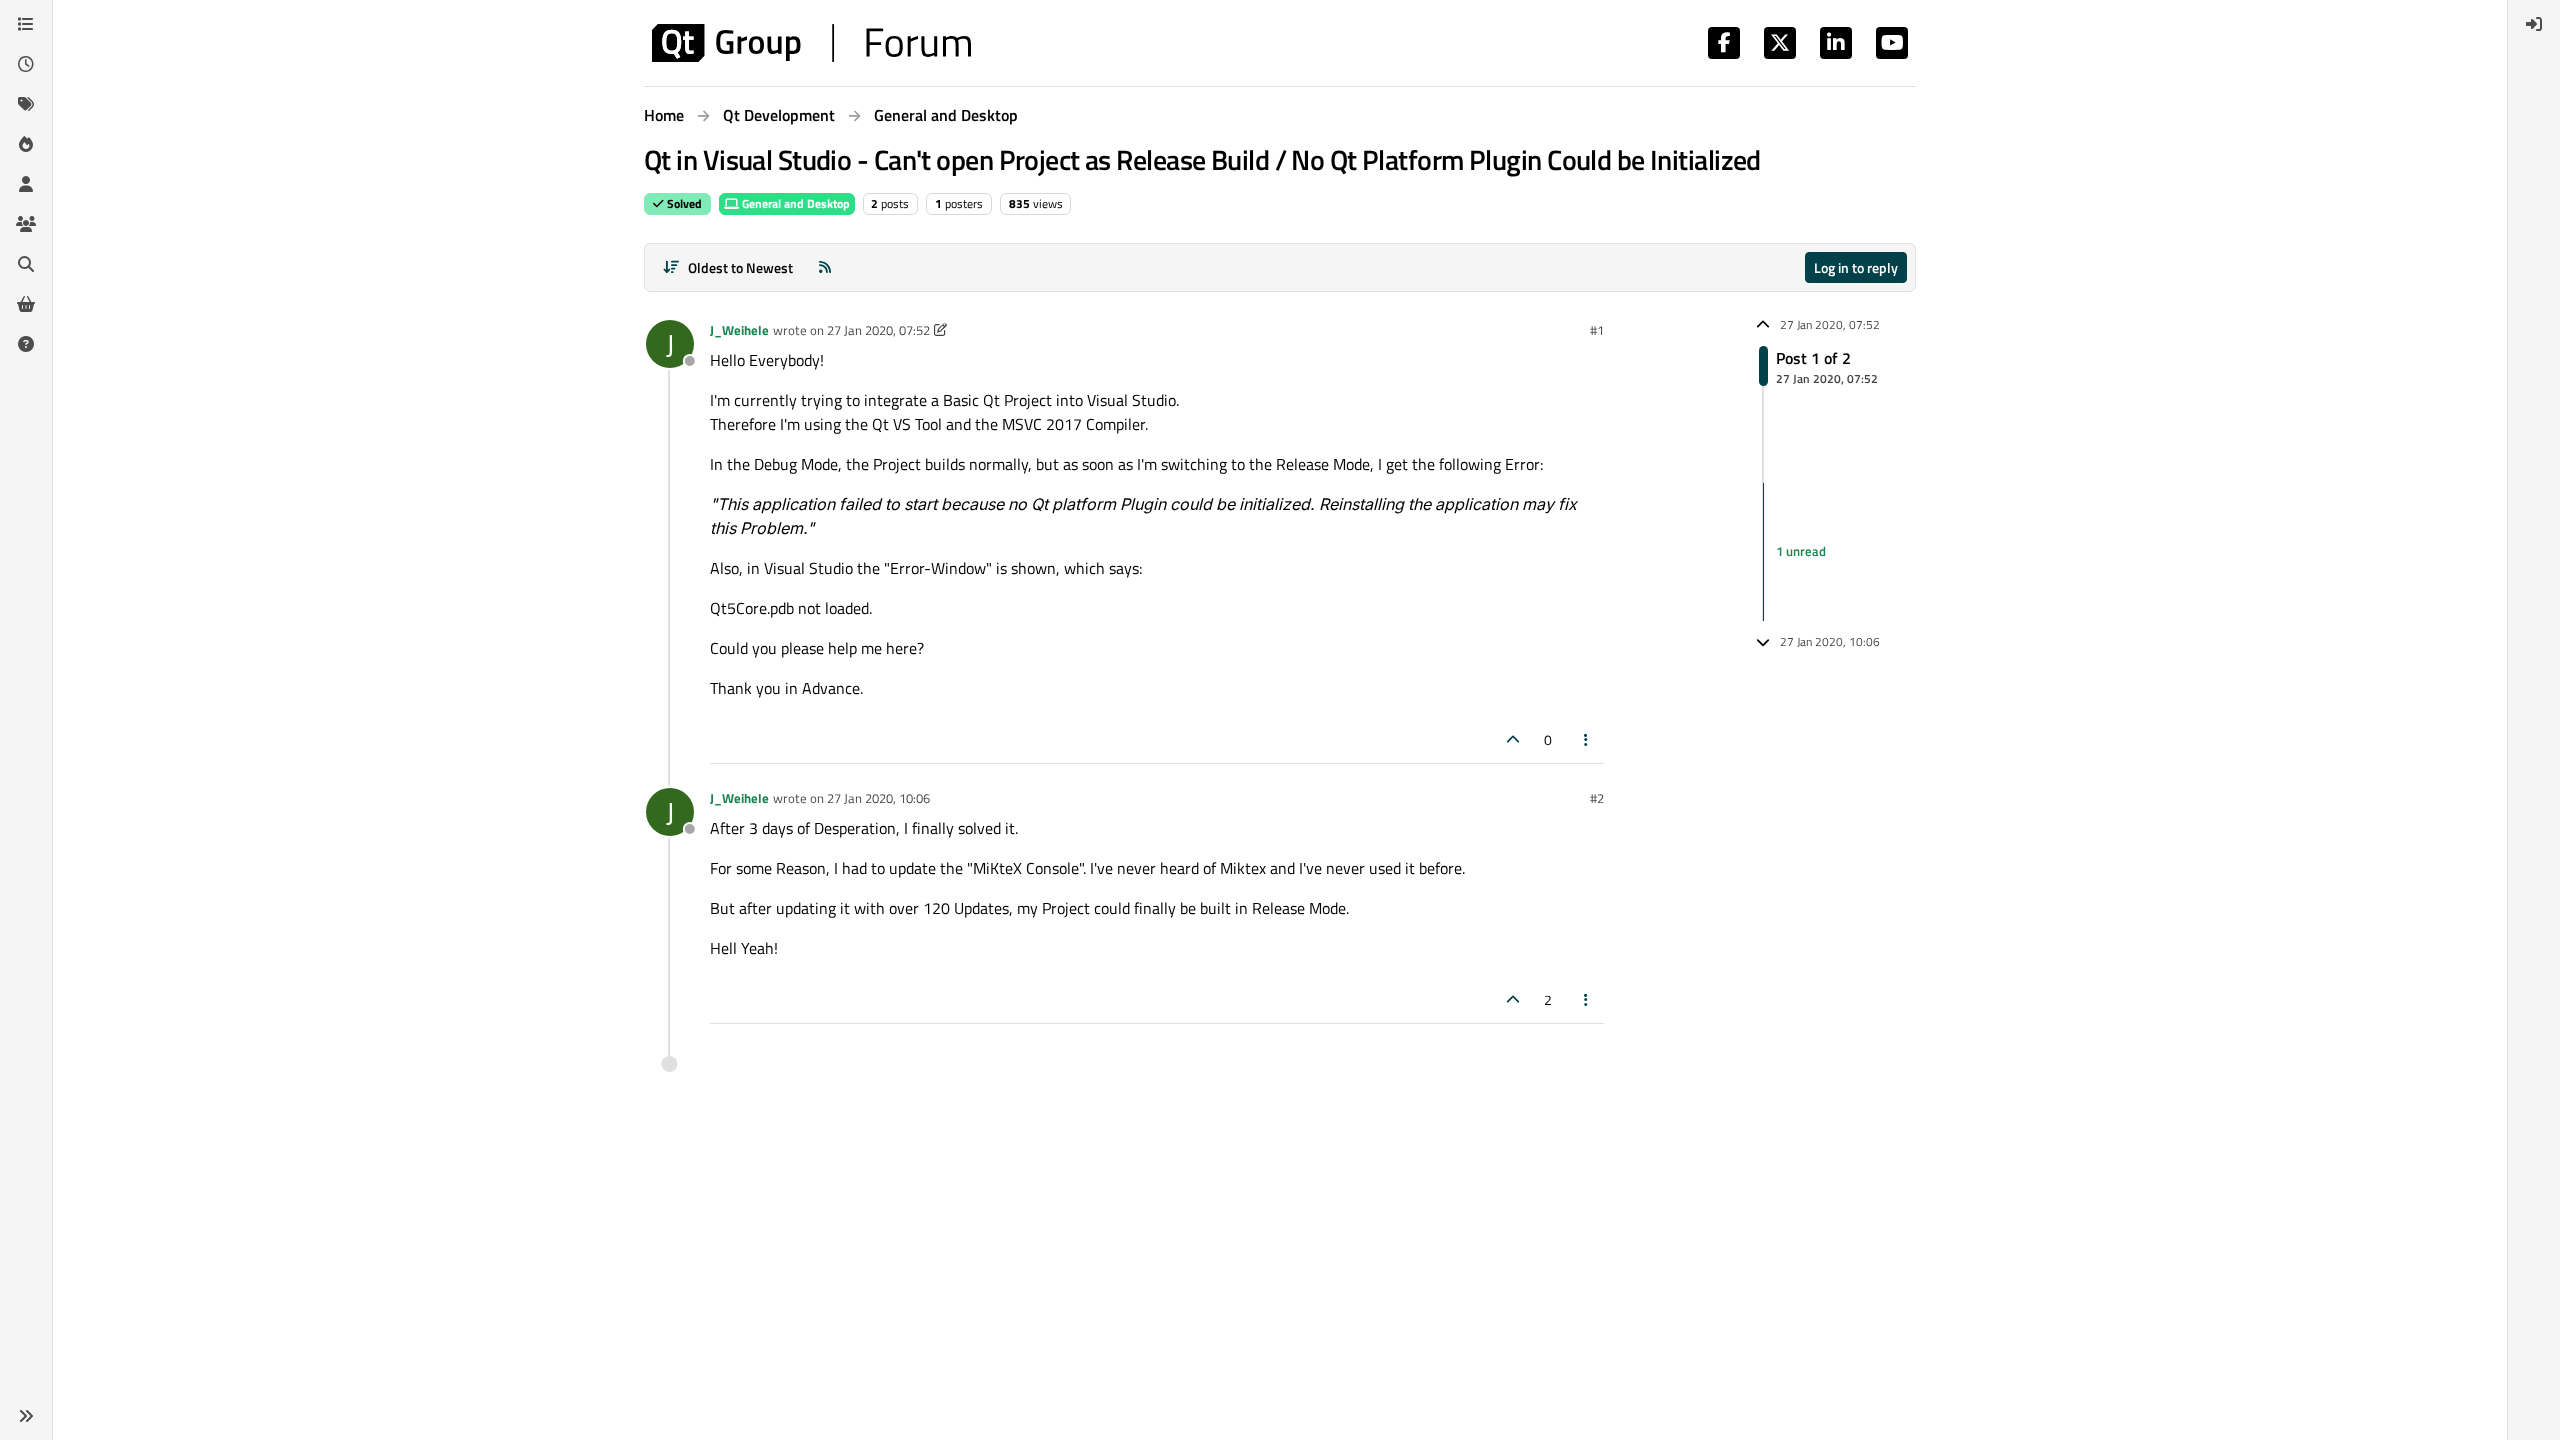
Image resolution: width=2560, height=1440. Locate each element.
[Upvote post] (1513, 739)
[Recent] (26, 64)
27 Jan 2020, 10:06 (878, 798)
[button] (26, 1416)
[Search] (26, 264)
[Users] (26, 184)
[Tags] (26, 104)
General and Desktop (794, 203)
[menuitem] (2534, 24)
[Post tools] (1587, 739)
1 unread (1801, 551)
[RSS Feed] (825, 267)
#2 (1597, 798)
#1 (1597, 330)
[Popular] (26, 144)
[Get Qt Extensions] (26, 304)
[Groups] (26, 224)
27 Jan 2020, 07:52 (878, 330)
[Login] (2534, 24)
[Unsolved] (26, 344)
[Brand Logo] (811, 43)
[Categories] (26, 24)
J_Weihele (739, 330)
